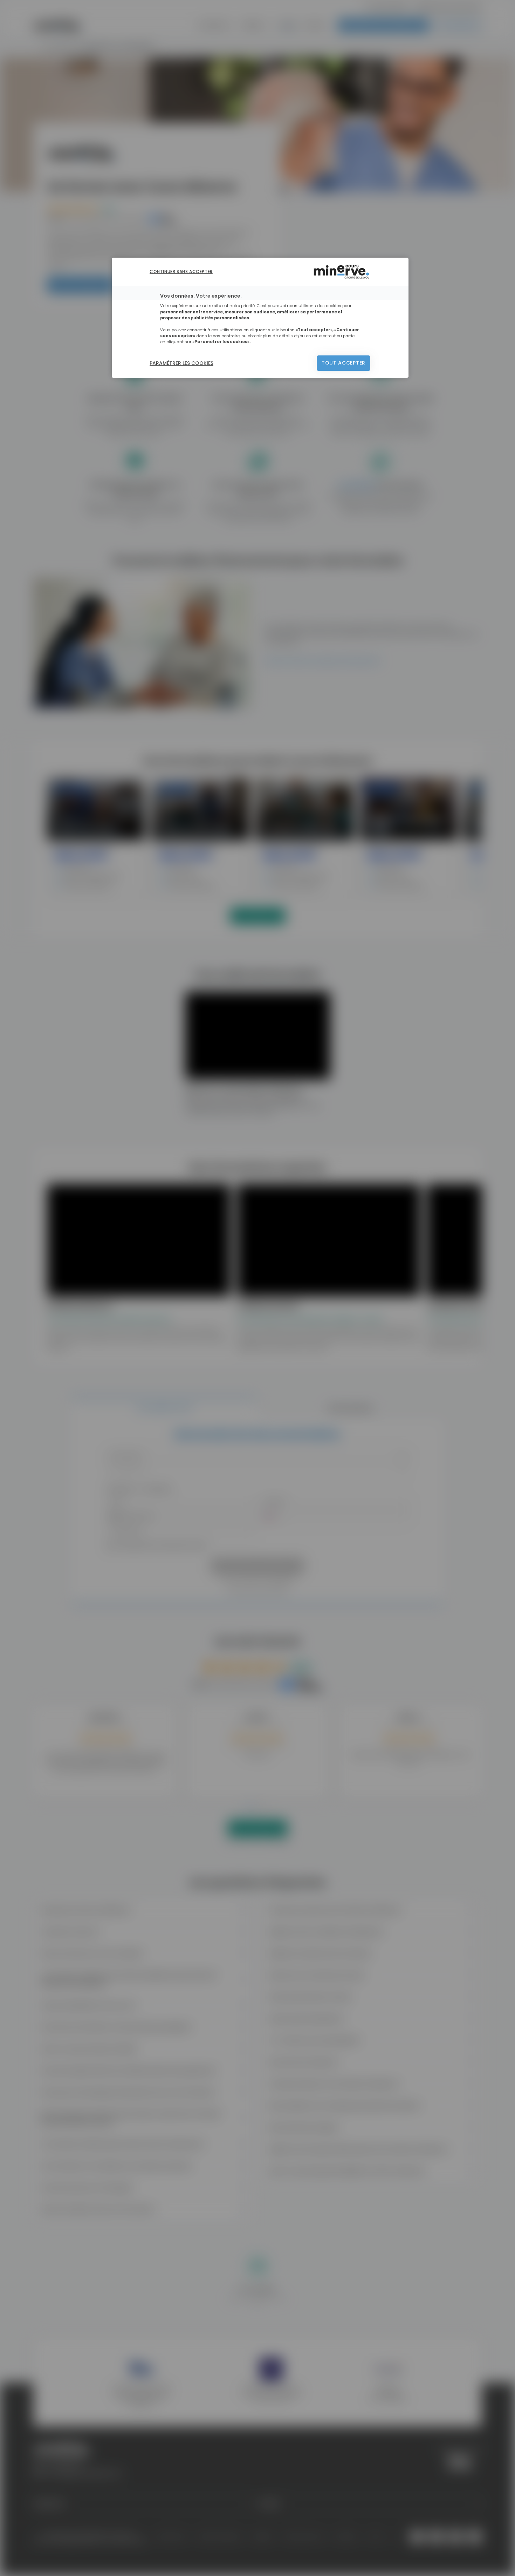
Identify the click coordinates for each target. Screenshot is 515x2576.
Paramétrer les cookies (181, 363)
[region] (260, 318)
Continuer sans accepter (181, 271)
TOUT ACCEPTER (344, 363)
